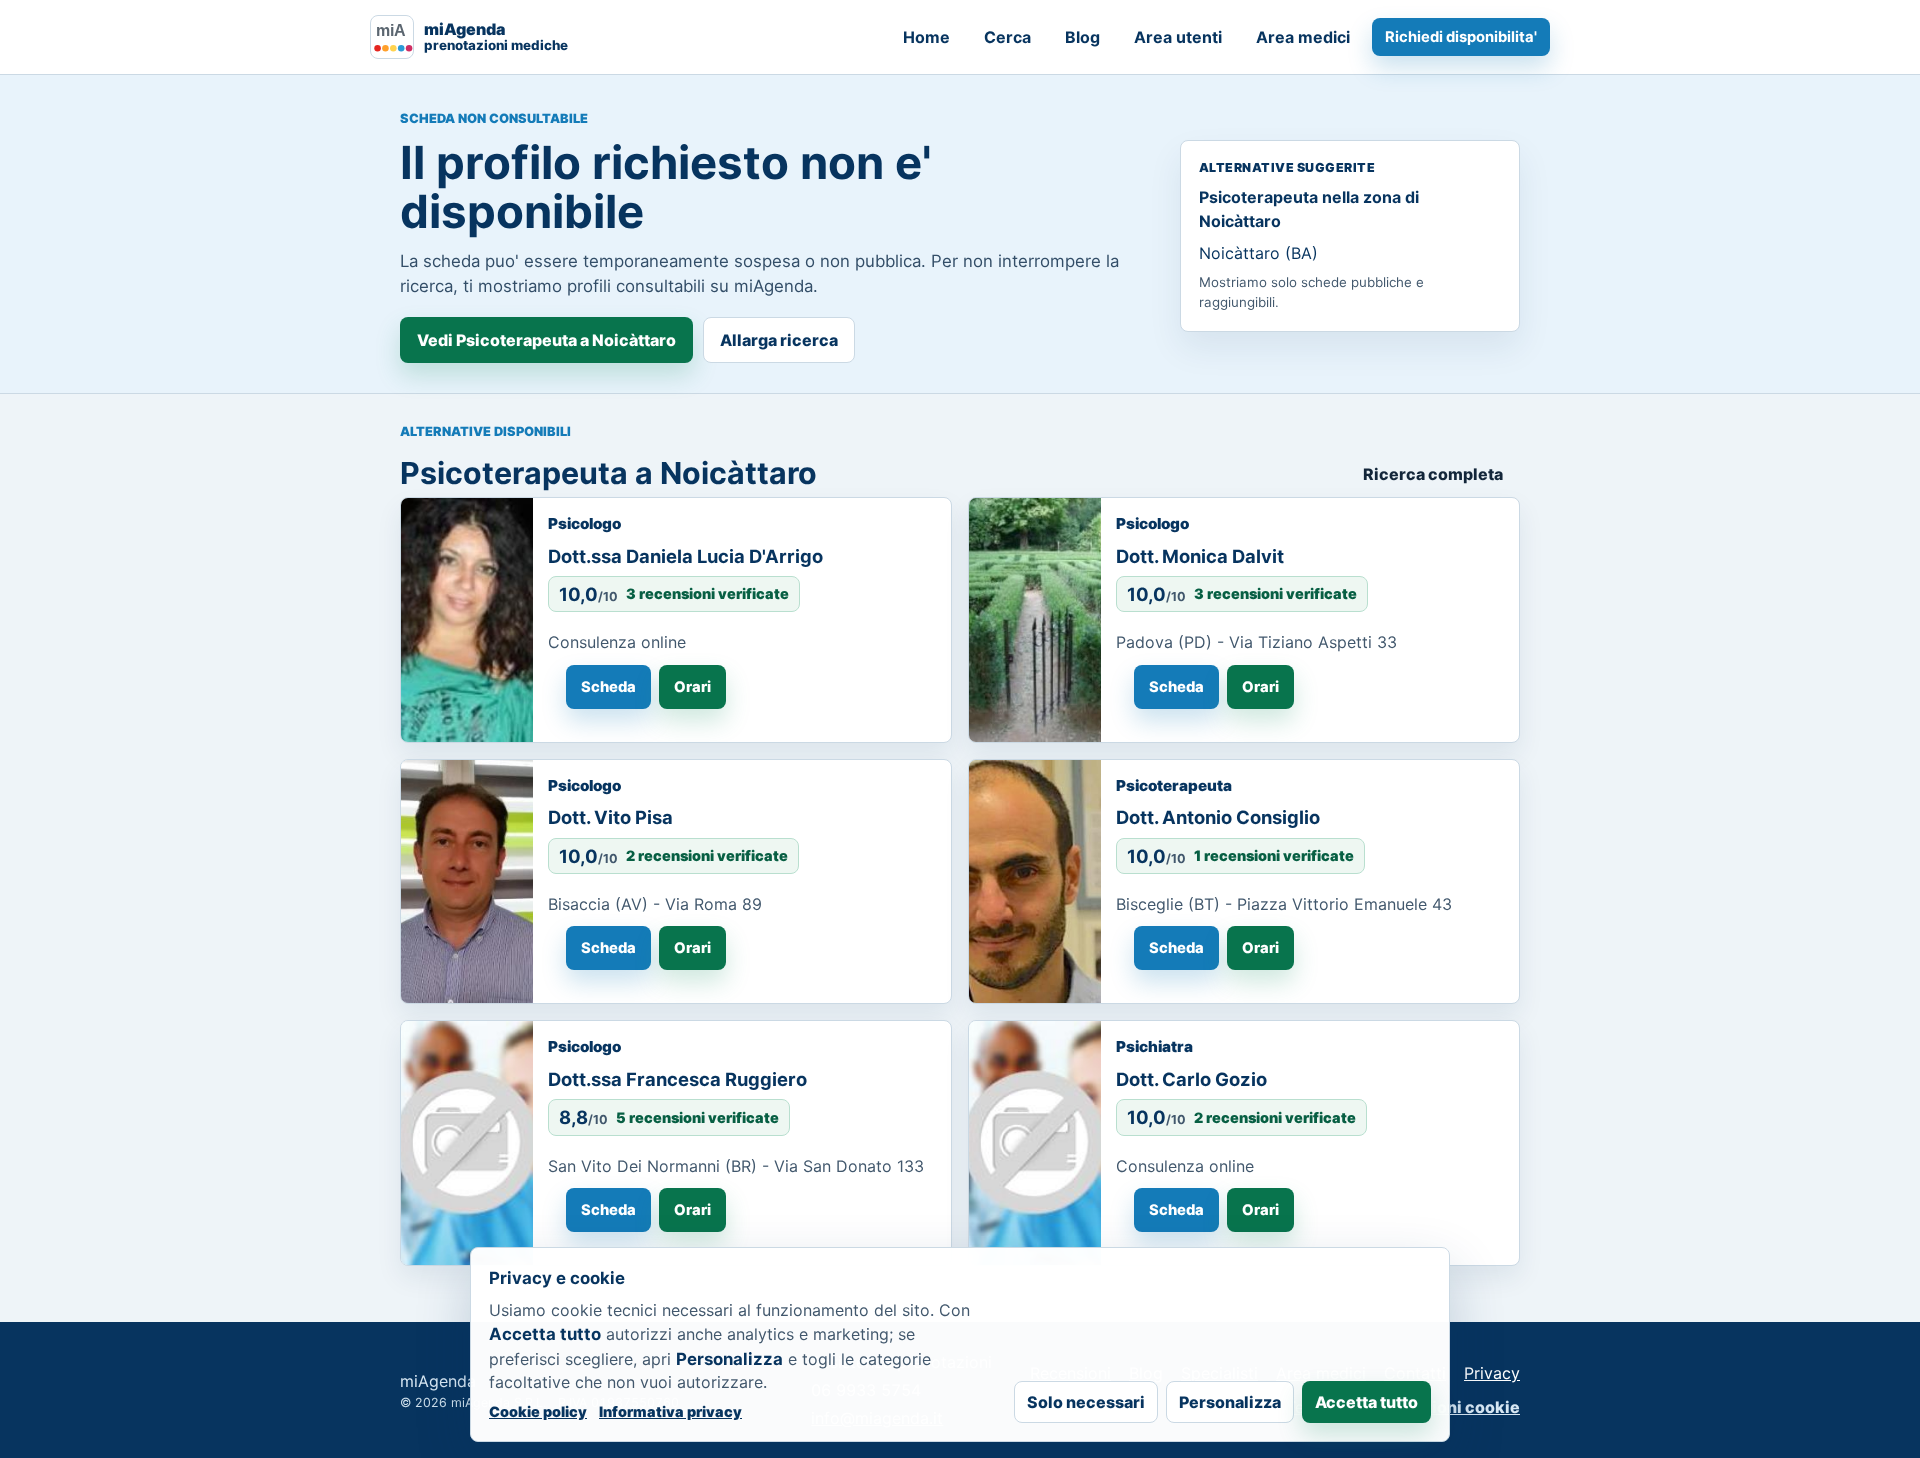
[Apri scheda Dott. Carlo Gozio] (1035, 1143)
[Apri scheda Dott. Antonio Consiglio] (1035, 882)
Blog (1082, 37)
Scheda (608, 687)
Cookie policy (538, 1411)
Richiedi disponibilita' (1461, 37)
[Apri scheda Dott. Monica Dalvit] (1035, 620)
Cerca (1007, 37)
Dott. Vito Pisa (610, 817)
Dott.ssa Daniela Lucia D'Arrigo (685, 556)
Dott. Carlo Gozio (1191, 1079)
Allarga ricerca (779, 340)
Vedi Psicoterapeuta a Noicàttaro (546, 340)
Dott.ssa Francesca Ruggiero (677, 1079)
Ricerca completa (1433, 474)
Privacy (1492, 1373)
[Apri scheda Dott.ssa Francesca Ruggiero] (467, 1143)
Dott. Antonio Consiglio (1218, 817)
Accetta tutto (1366, 1402)
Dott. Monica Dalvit (1200, 556)
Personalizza (1230, 1402)
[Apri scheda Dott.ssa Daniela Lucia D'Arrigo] (467, 620)
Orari (692, 687)
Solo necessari (1086, 1402)
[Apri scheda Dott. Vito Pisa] (467, 882)
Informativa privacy (670, 1411)
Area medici (1303, 37)
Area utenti (1178, 37)
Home (926, 37)
